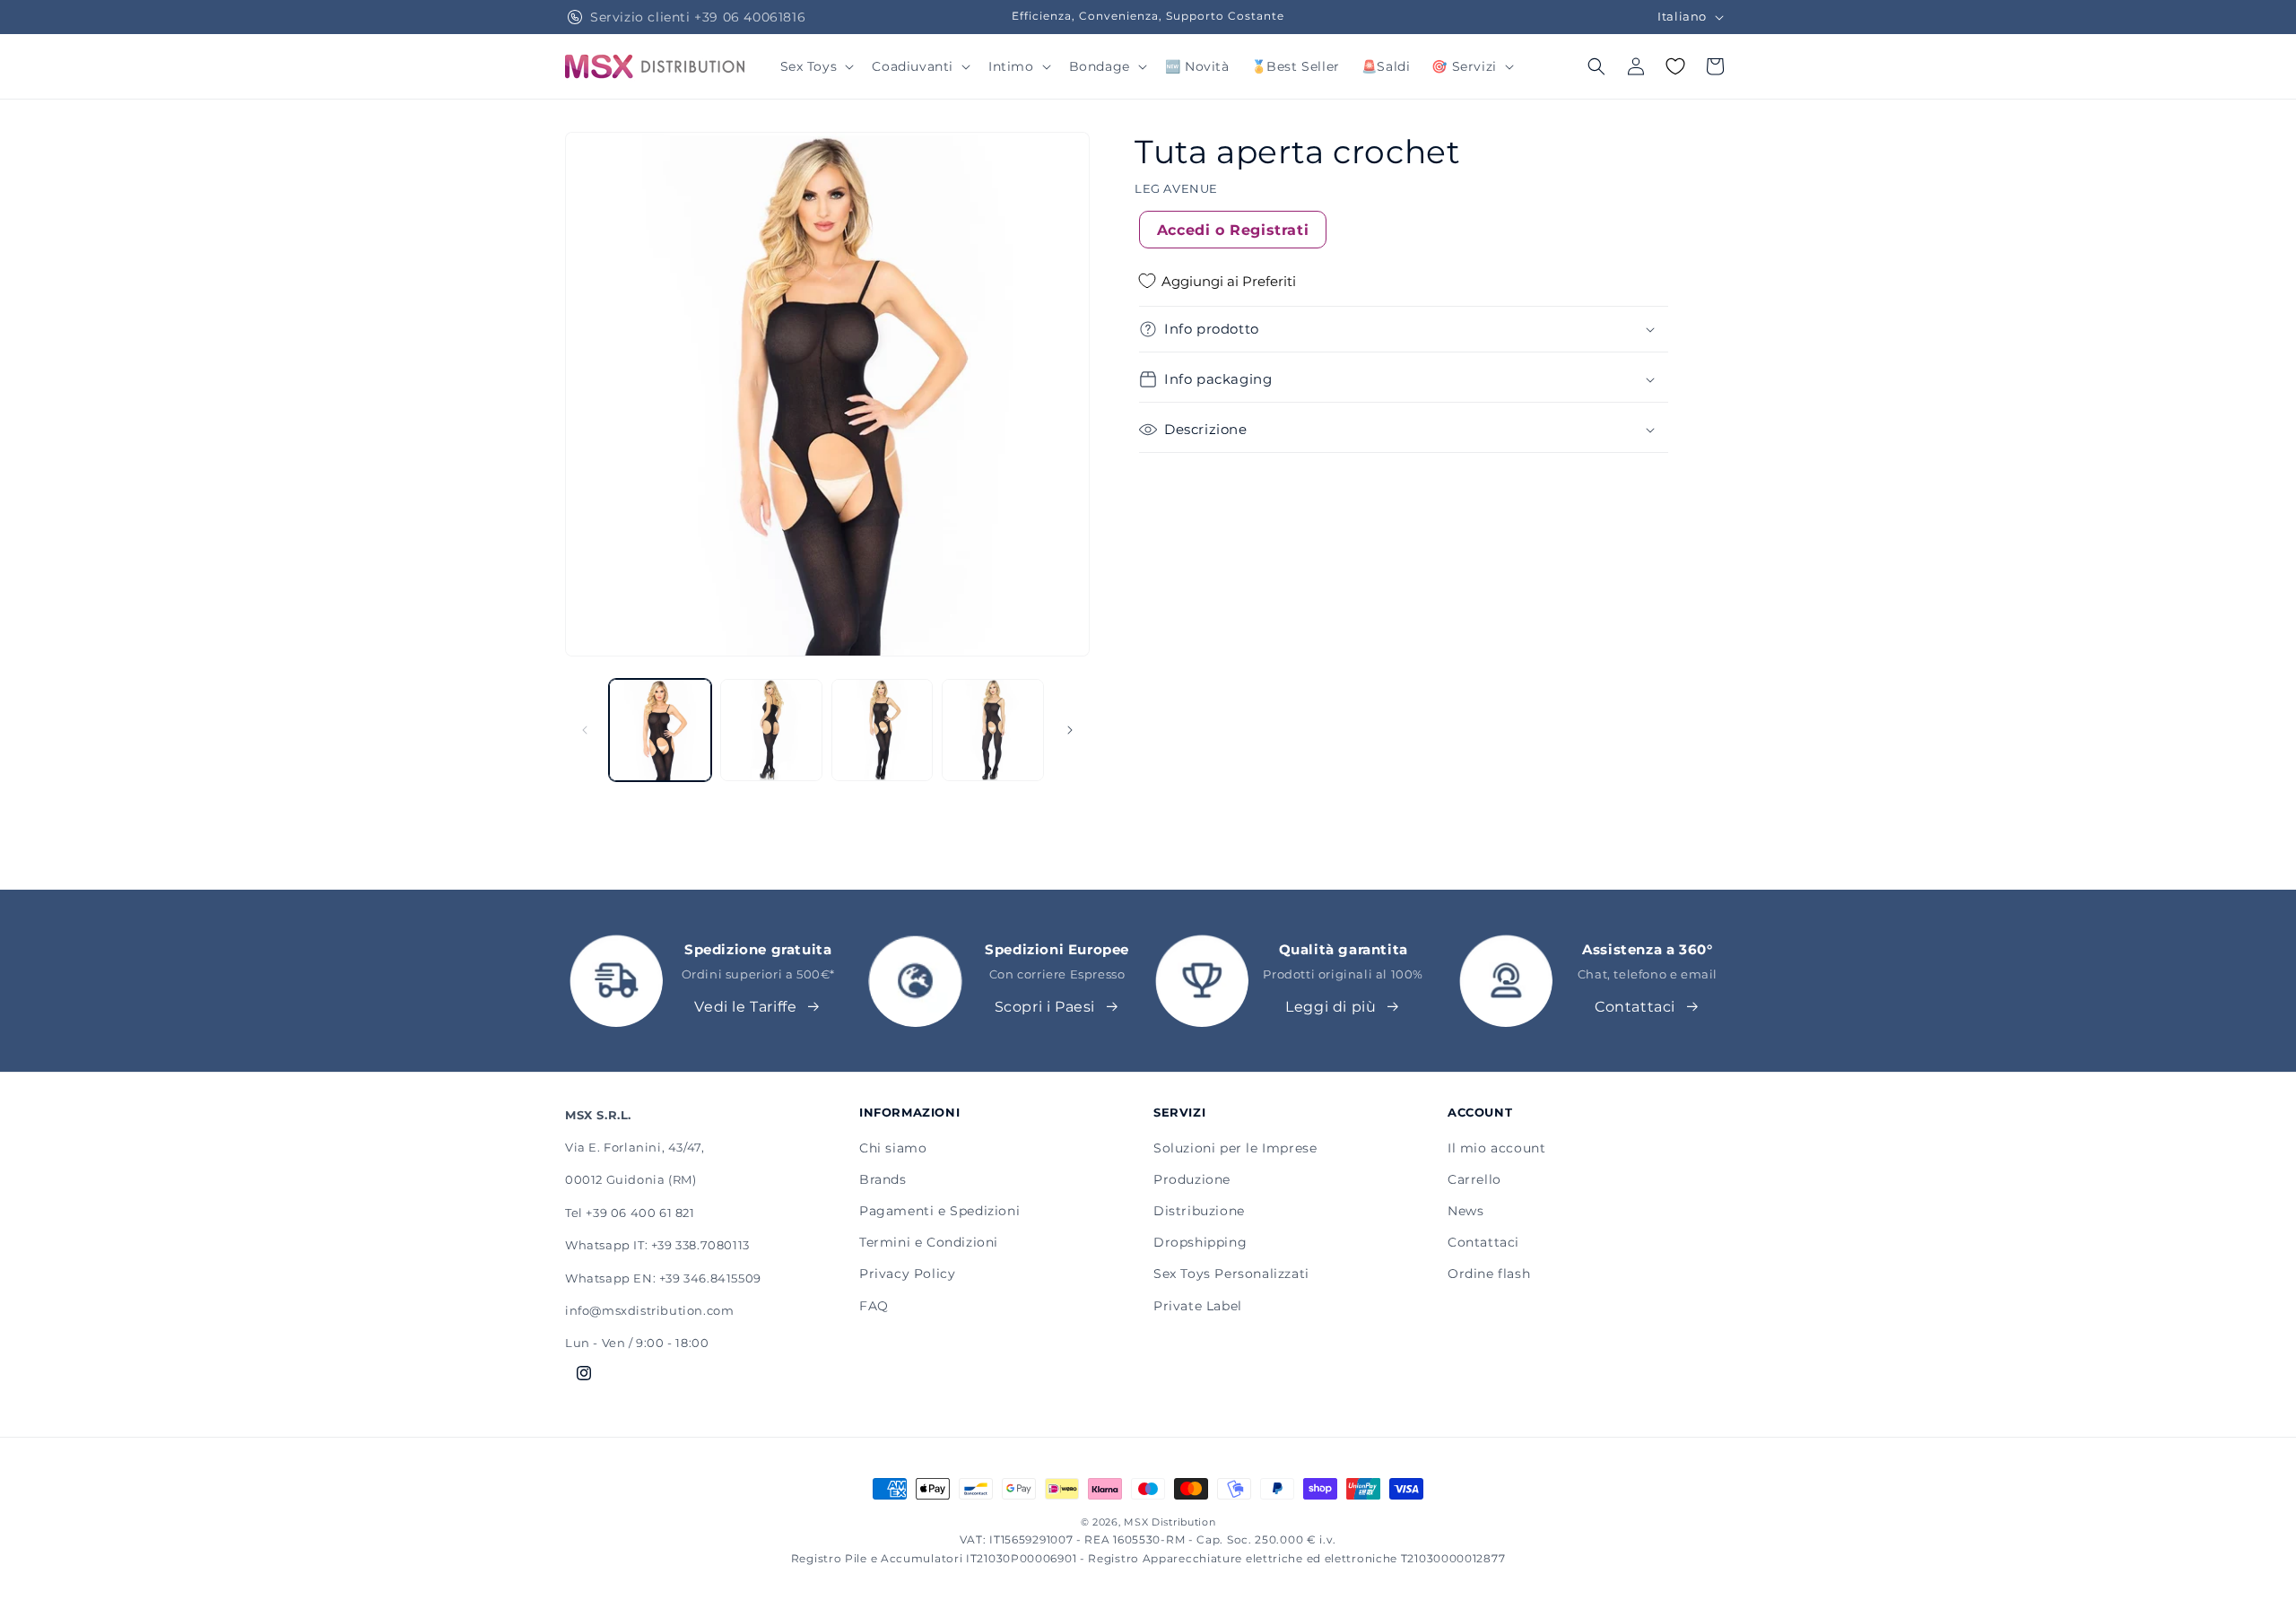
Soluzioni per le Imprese (1235, 1148)
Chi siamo (893, 1148)
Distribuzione (1199, 1211)
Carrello (1474, 1179)
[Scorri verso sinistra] (585, 730)
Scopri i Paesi (1045, 1007)
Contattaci (1635, 1007)
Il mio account (1496, 1148)
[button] (816, 66)
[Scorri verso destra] (1070, 730)
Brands (883, 1179)
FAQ (874, 1306)
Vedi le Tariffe (745, 1007)
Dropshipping (1200, 1242)
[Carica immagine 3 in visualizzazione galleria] (883, 730)
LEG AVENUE (1176, 188)
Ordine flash (1489, 1274)
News (1465, 1211)
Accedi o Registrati (1233, 229)
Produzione (1192, 1179)
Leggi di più (1331, 1007)
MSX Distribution (1170, 1522)
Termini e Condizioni (929, 1242)
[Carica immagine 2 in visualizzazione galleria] (771, 730)
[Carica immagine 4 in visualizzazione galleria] (993, 730)
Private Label (1198, 1306)
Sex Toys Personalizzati (1231, 1274)
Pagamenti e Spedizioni (939, 1211)
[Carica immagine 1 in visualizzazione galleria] (660, 730)
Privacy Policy (907, 1274)
